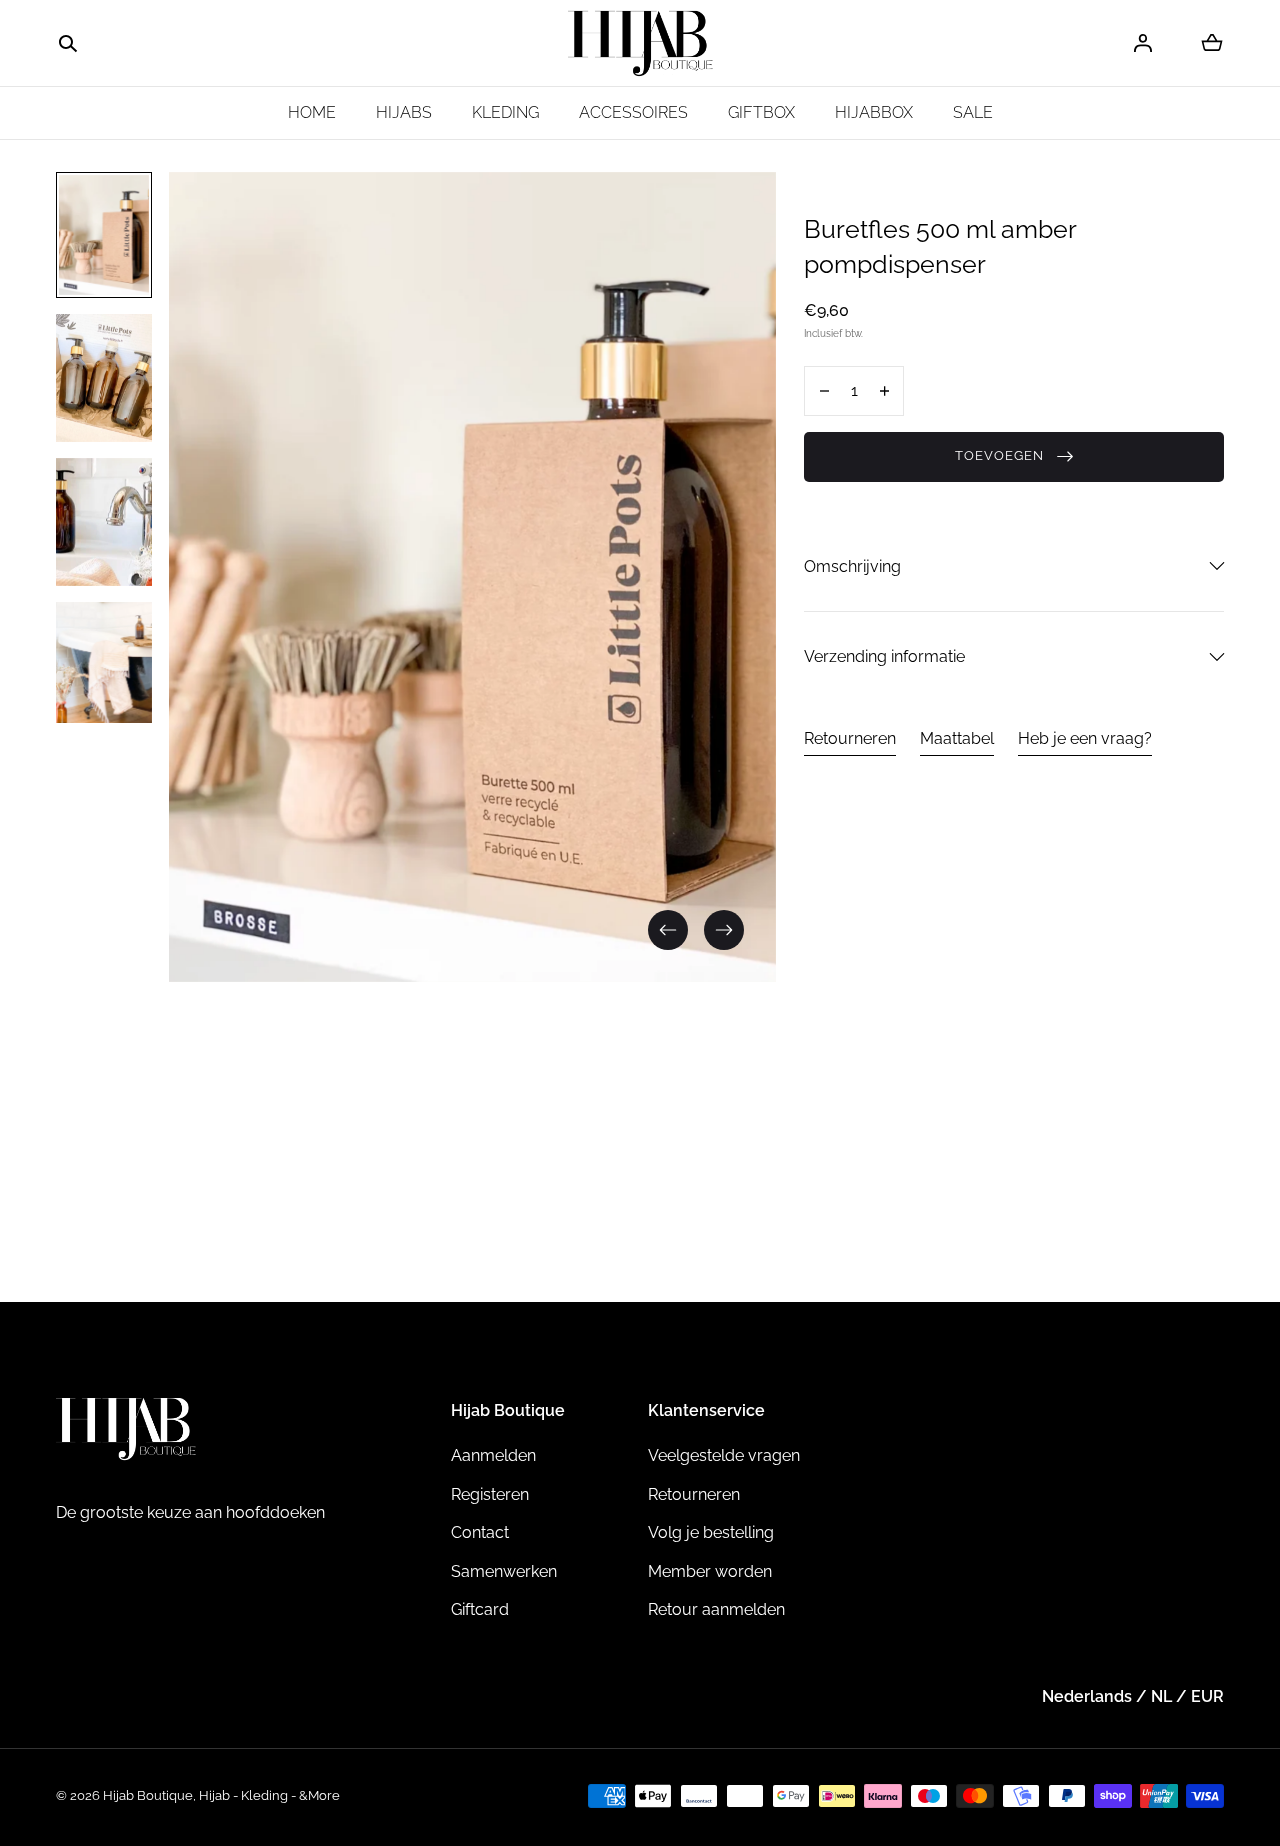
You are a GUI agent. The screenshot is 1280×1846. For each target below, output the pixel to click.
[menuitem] (104, 235)
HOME (312, 112)
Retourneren (850, 738)
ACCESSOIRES (633, 112)
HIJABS (404, 112)
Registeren (490, 1494)
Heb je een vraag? (1085, 738)
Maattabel (957, 738)
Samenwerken (504, 1571)
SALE (973, 112)
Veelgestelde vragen (724, 1455)
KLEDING (505, 112)
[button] (68, 44)
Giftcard (480, 1609)
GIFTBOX (761, 112)
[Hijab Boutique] (640, 43)
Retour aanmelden (716, 1609)
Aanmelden (493, 1455)
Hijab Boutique (148, 1795)
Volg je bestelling (711, 1532)
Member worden (710, 1571)
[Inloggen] (1143, 43)
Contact (480, 1532)
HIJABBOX (874, 112)
